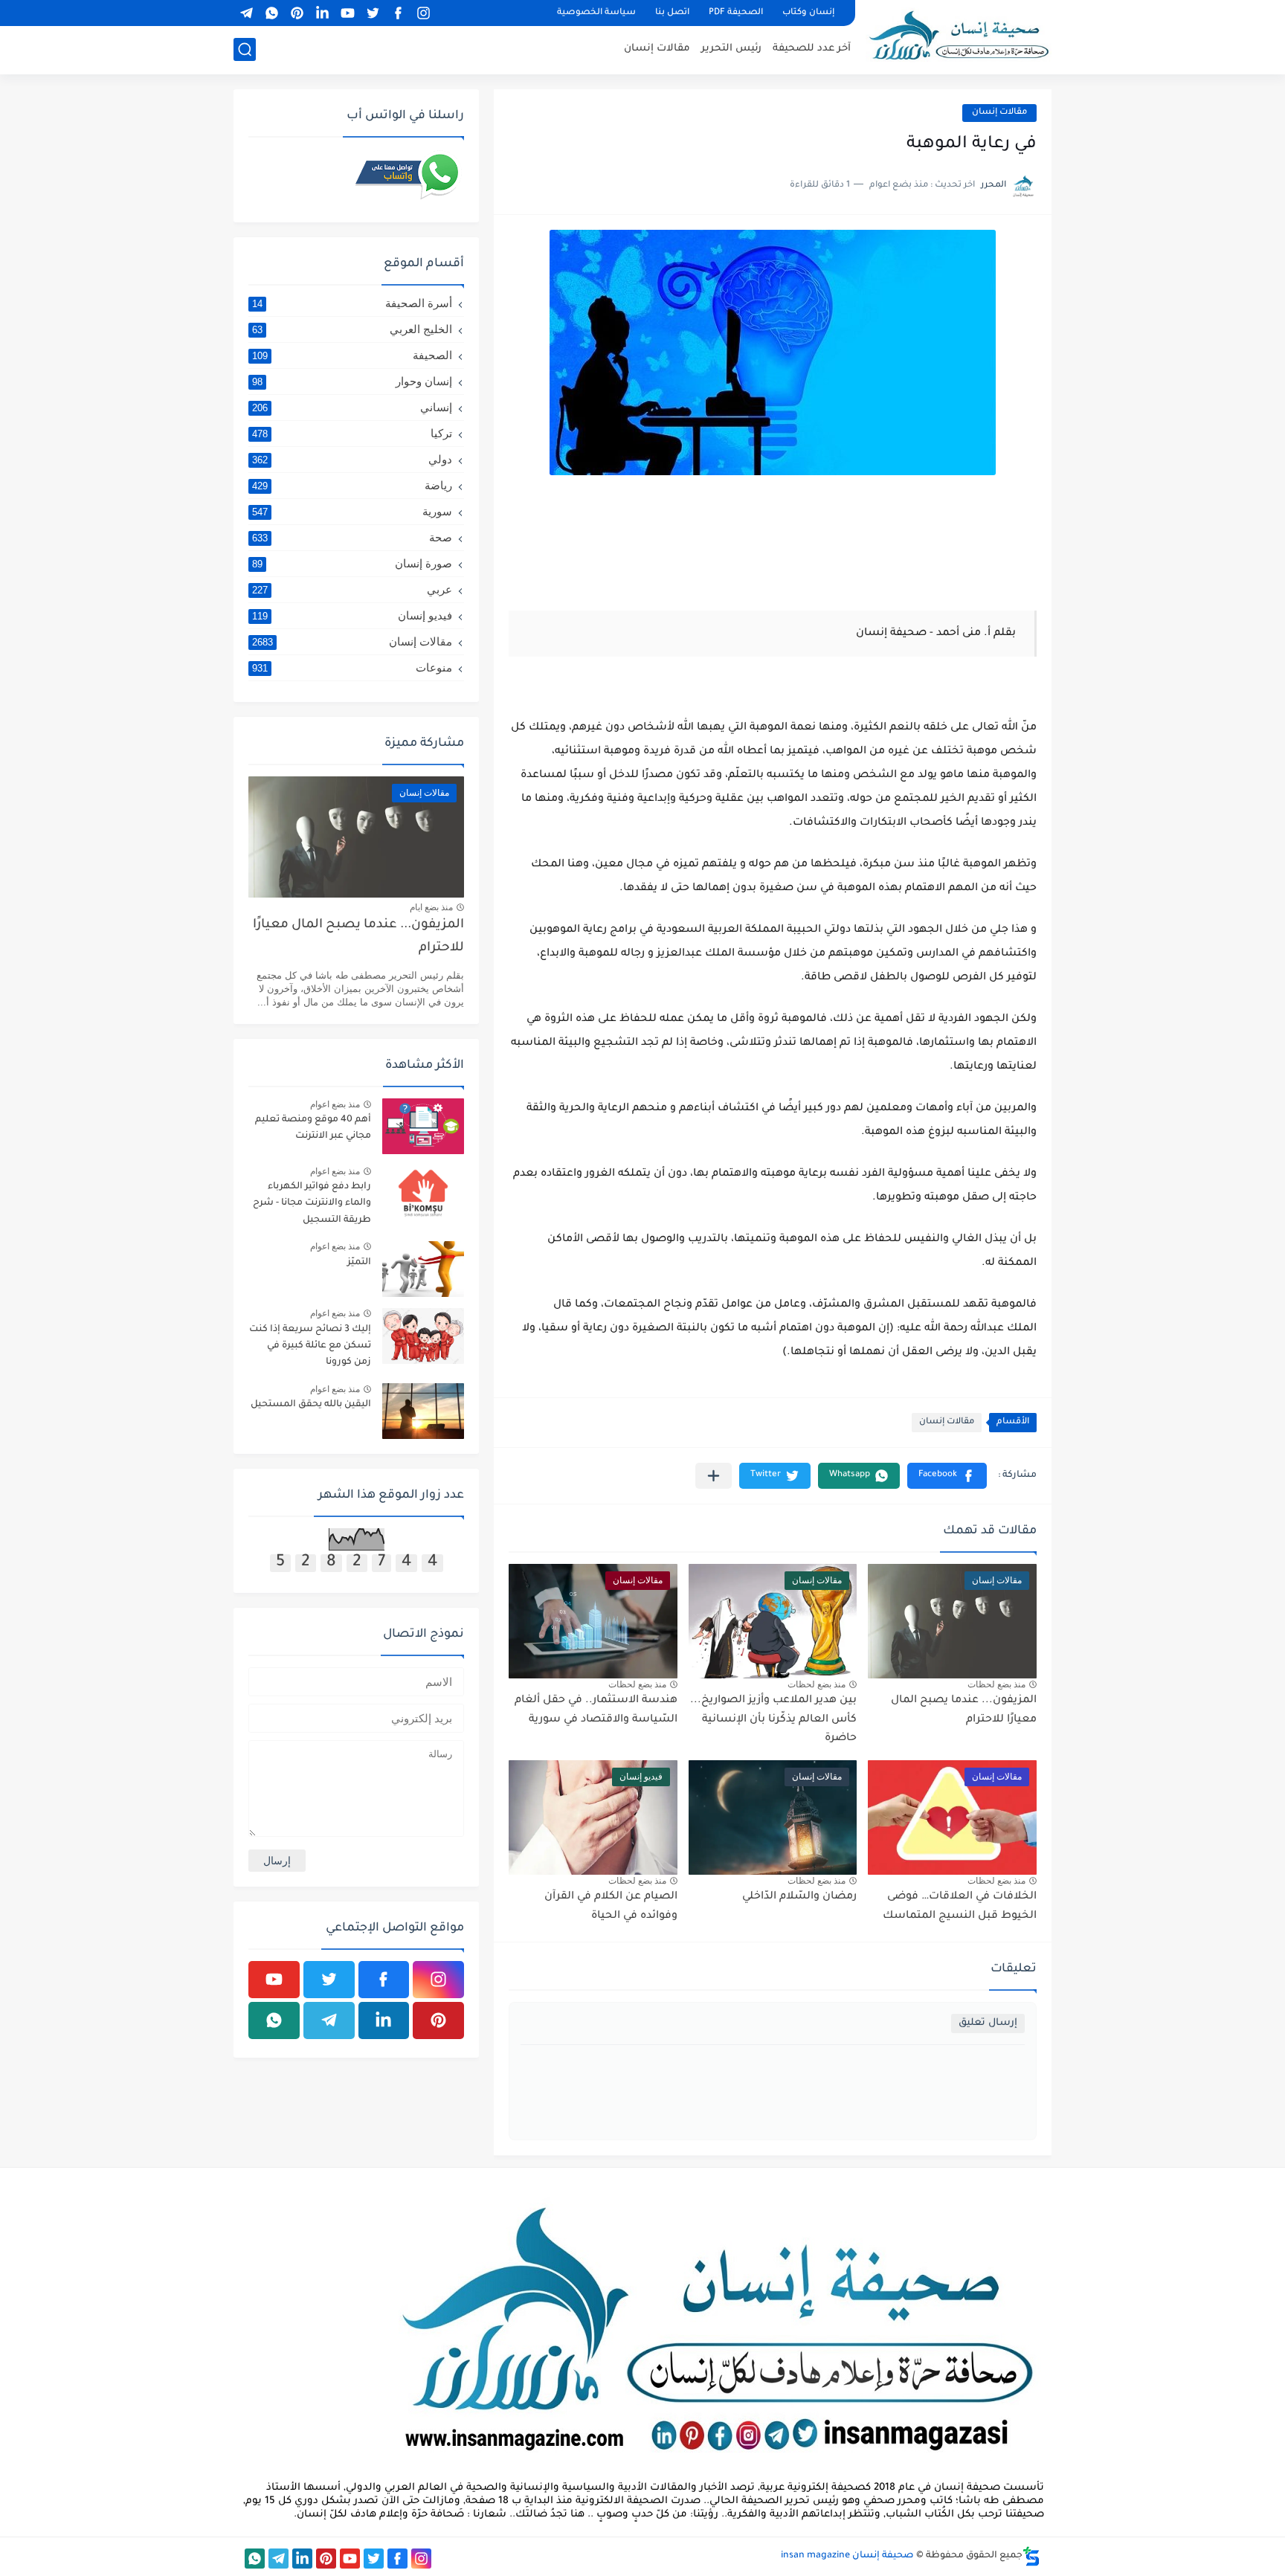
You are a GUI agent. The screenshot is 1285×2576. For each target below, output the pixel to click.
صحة (352, 537)
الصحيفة (352, 355)
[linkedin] (322, 13)
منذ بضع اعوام (335, 1104)
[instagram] (423, 13)
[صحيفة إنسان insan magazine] (959, 35)
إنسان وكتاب (808, 13)
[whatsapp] (271, 13)
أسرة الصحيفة (352, 303)
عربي (352, 589)
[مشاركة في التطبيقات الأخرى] (714, 1476)
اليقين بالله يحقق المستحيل (311, 1405)
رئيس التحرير (731, 49)
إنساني (352, 407)
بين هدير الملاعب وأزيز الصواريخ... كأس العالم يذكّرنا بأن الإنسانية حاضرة (773, 1720)
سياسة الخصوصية (596, 13)
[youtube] (347, 13)
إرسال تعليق (988, 2023)
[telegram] (246, 13)
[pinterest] (297, 13)
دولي (352, 459)
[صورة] (423, 1126)
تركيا (352, 433)
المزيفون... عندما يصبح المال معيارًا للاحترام (358, 937)
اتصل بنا (672, 13)
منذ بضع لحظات (996, 1684)
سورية (352, 511)
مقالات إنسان (657, 49)
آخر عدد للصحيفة (812, 49)
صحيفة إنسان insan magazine (847, 2556)
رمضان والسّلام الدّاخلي (799, 1897)
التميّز (359, 1263)
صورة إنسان (352, 563)
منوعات (352, 667)
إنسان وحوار (352, 381)
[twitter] (373, 13)
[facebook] (398, 13)
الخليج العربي (352, 329)
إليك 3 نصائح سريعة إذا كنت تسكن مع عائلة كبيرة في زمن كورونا (310, 1346)
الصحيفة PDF (736, 13)
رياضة (352, 485)
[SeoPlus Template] (1031, 2556)
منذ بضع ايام (431, 907)
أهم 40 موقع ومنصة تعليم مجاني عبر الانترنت (313, 1128)
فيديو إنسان (352, 615)
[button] (947, 1476)
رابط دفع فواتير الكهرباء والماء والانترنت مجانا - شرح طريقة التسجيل (312, 1204)
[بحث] (245, 49)
